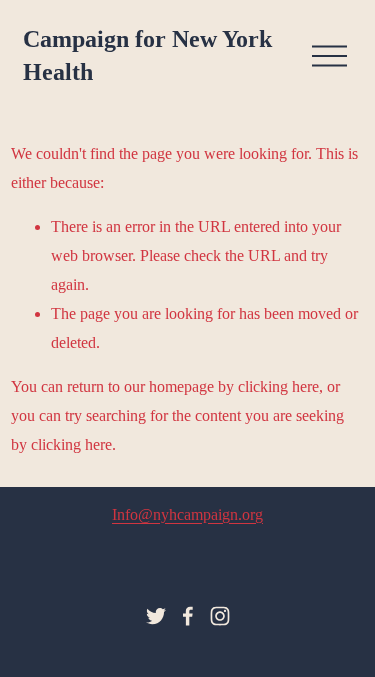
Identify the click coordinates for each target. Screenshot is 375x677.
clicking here (278, 386)
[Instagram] (220, 616)
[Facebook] (188, 616)
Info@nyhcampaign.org (187, 514)
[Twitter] (156, 616)
